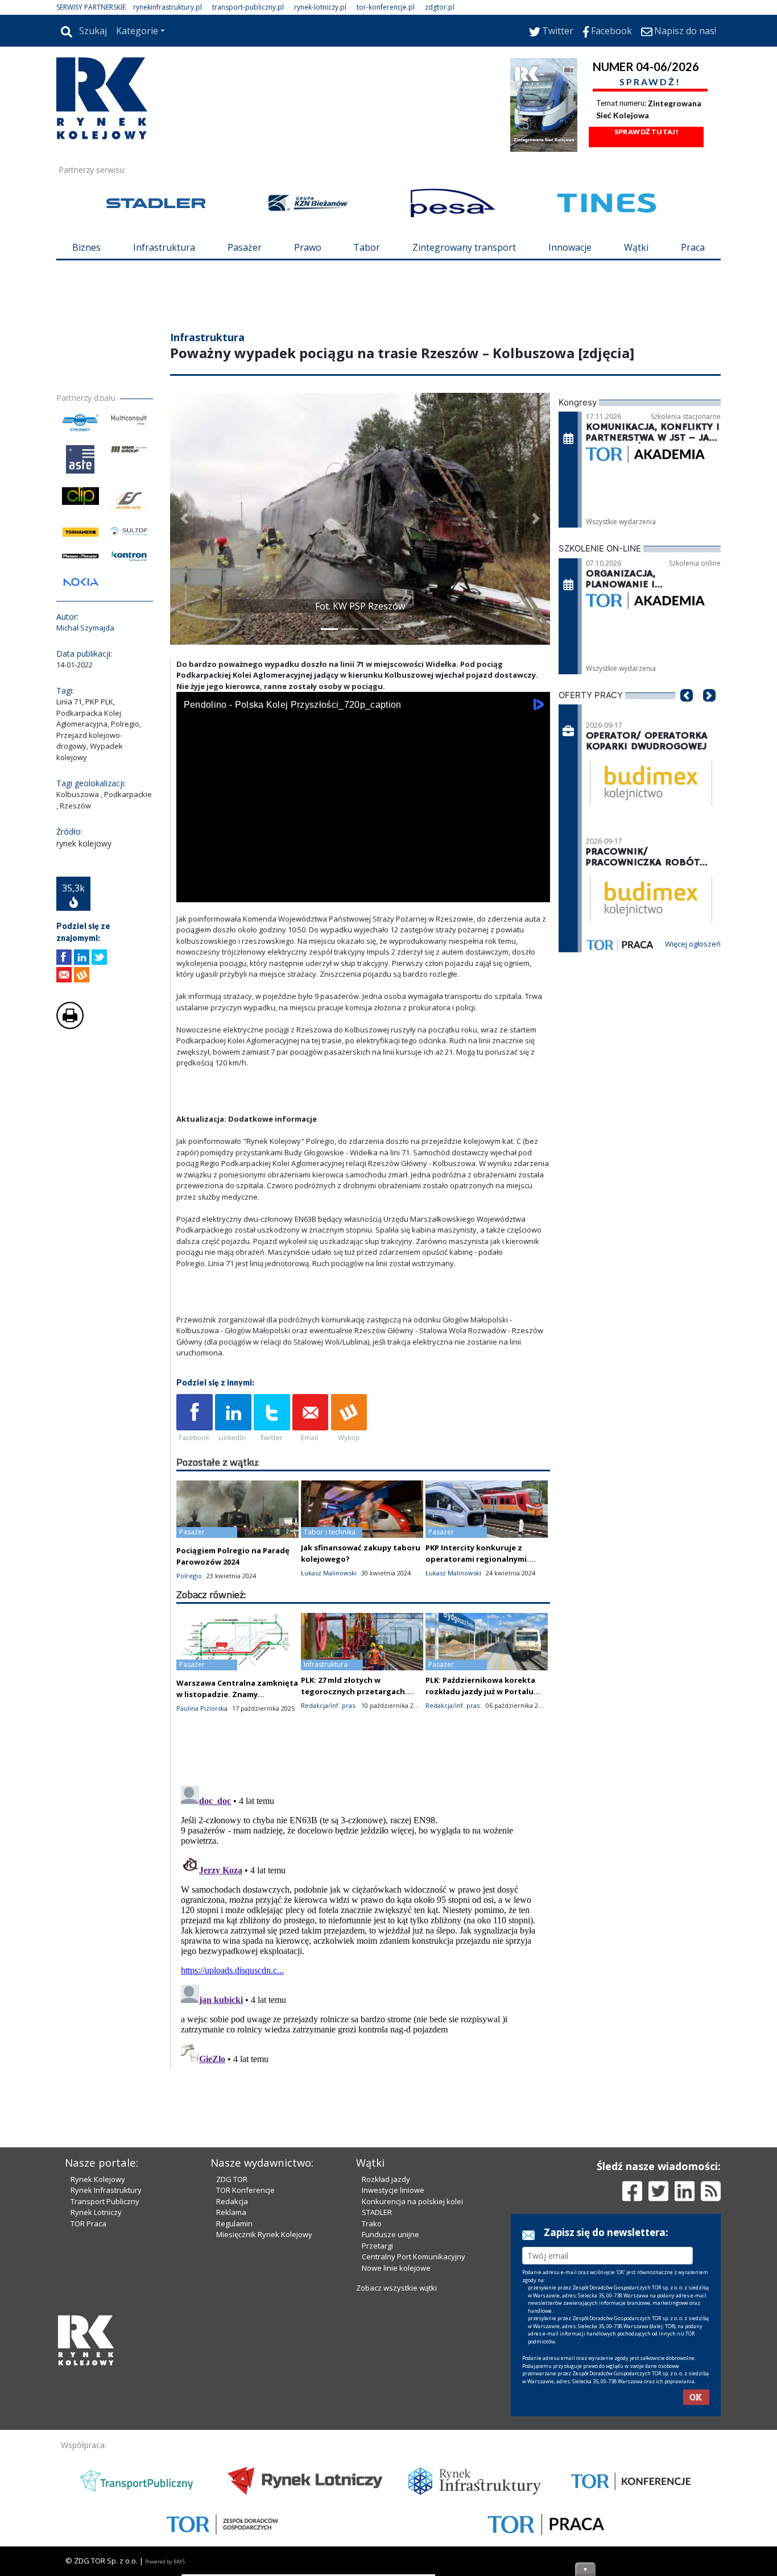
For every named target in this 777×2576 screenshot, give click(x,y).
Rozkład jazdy (386, 2179)
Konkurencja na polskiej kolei (412, 2201)
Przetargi (377, 2246)
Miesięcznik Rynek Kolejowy (264, 2234)
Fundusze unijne (390, 2234)
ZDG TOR (232, 2179)
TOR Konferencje (245, 2190)
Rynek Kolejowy (98, 2179)
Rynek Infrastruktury (106, 2190)
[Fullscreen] (535, 891)
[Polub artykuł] (64, 957)
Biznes (86, 247)
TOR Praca (88, 2224)
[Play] (191, 891)
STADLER (377, 2212)
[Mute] (250, 891)
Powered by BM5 (165, 2562)
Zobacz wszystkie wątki (396, 2288)
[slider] (363, 879)
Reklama (231, 2212)
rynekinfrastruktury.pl (168, 7)
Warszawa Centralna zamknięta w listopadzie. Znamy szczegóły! (237, 1694)
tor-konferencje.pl (386, 7)
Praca (693, 247)
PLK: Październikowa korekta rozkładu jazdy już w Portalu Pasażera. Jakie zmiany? (480, 1691)
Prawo (308, 247)
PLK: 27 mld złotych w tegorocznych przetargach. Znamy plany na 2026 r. (354, 1691)
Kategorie (137, 31)
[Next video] (221, 891)
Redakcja (232, 2201)
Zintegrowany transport (464, 247)
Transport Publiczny (105, 2201)
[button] (184, 519)
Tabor (367, 247)
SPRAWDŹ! (650, 82)
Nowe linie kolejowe (396, 2268)
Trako (372, 2224)
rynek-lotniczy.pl (320, 7)
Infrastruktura (164, 247)
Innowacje (570, 247)
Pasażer (245, 247)
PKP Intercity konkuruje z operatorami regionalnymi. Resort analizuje (477, 1559)
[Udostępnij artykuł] (82, 957)
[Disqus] (363, 1923)
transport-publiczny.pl (248, 7)
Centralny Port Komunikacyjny (414, 2256)
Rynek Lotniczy (96, 2212)
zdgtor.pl (440, 7)
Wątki (636, 247)
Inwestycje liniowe (393, 2190)
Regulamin (234, 2224)
